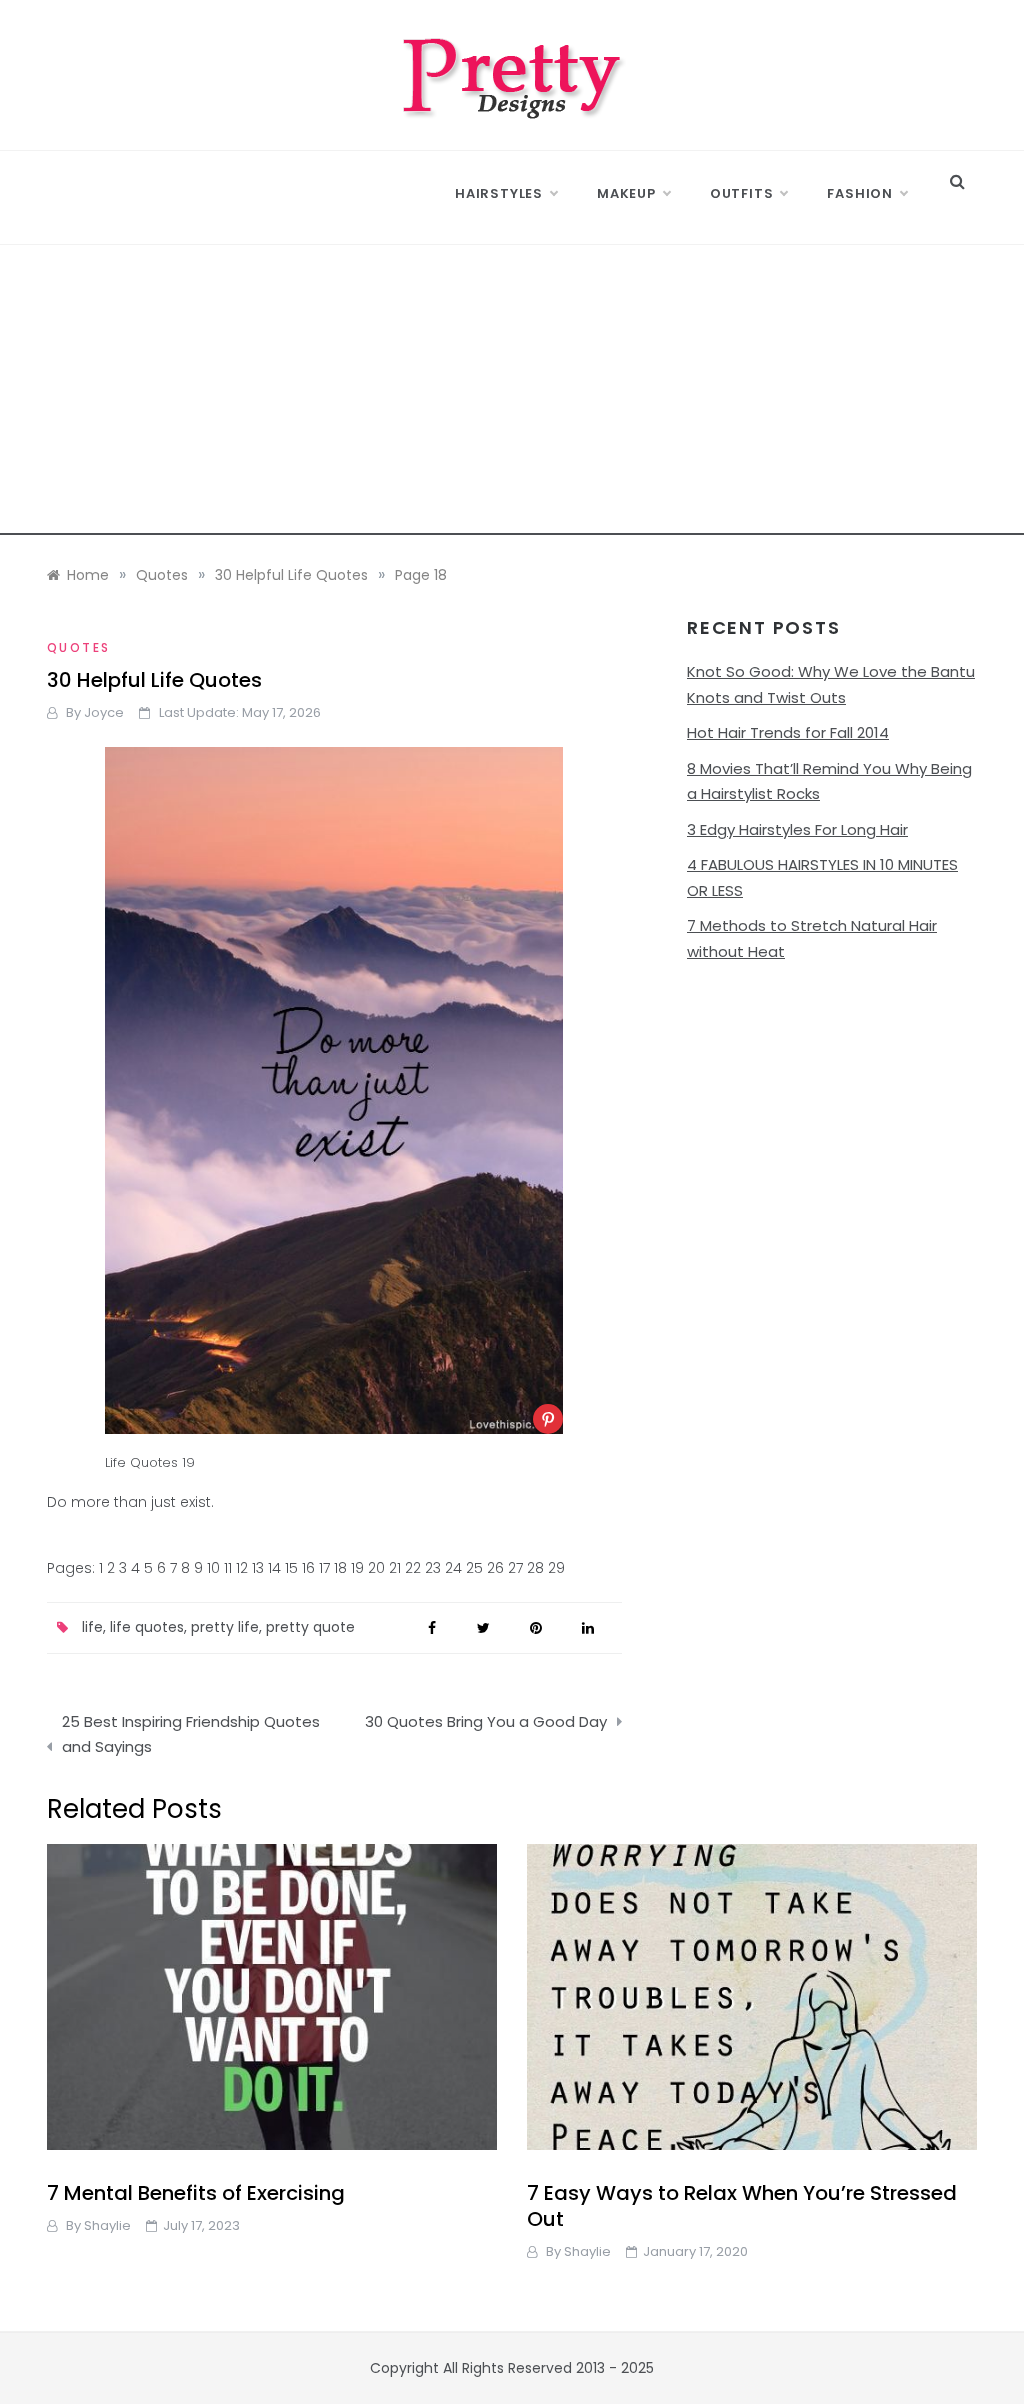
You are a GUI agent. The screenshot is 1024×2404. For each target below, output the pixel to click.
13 (258, 1568)
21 (395, 1568)
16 (308, 1568)
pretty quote (310, 1627)
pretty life (225, 1627)
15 (291, 1568)
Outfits (742, 193)
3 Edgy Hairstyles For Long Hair (797, 829)
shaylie (107, 2225)
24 (453, 1568)
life (92, 1627)
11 (228, 1568)
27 (515, 1568)
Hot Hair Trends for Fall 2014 (788, 732)
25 (474, 1568)
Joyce (104, 712)
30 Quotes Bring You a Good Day (486, 1721)
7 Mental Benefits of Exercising (196, 2193)
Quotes (78, 647)
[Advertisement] (512, 395)
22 (413, 1568)
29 (556, 1568)
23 (433, 1568)
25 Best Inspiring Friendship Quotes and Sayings (191, 1734)
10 (213, 1568)
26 (495, 1568)
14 (274, 1568)
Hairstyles (499, 193)
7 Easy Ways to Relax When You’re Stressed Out (742, 2206)
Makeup (626, 193)
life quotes (147, 1627)
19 (357, 1568)
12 (242, 1568)
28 (535, 1568)
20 (376, 1568)
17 (324, 1568)
